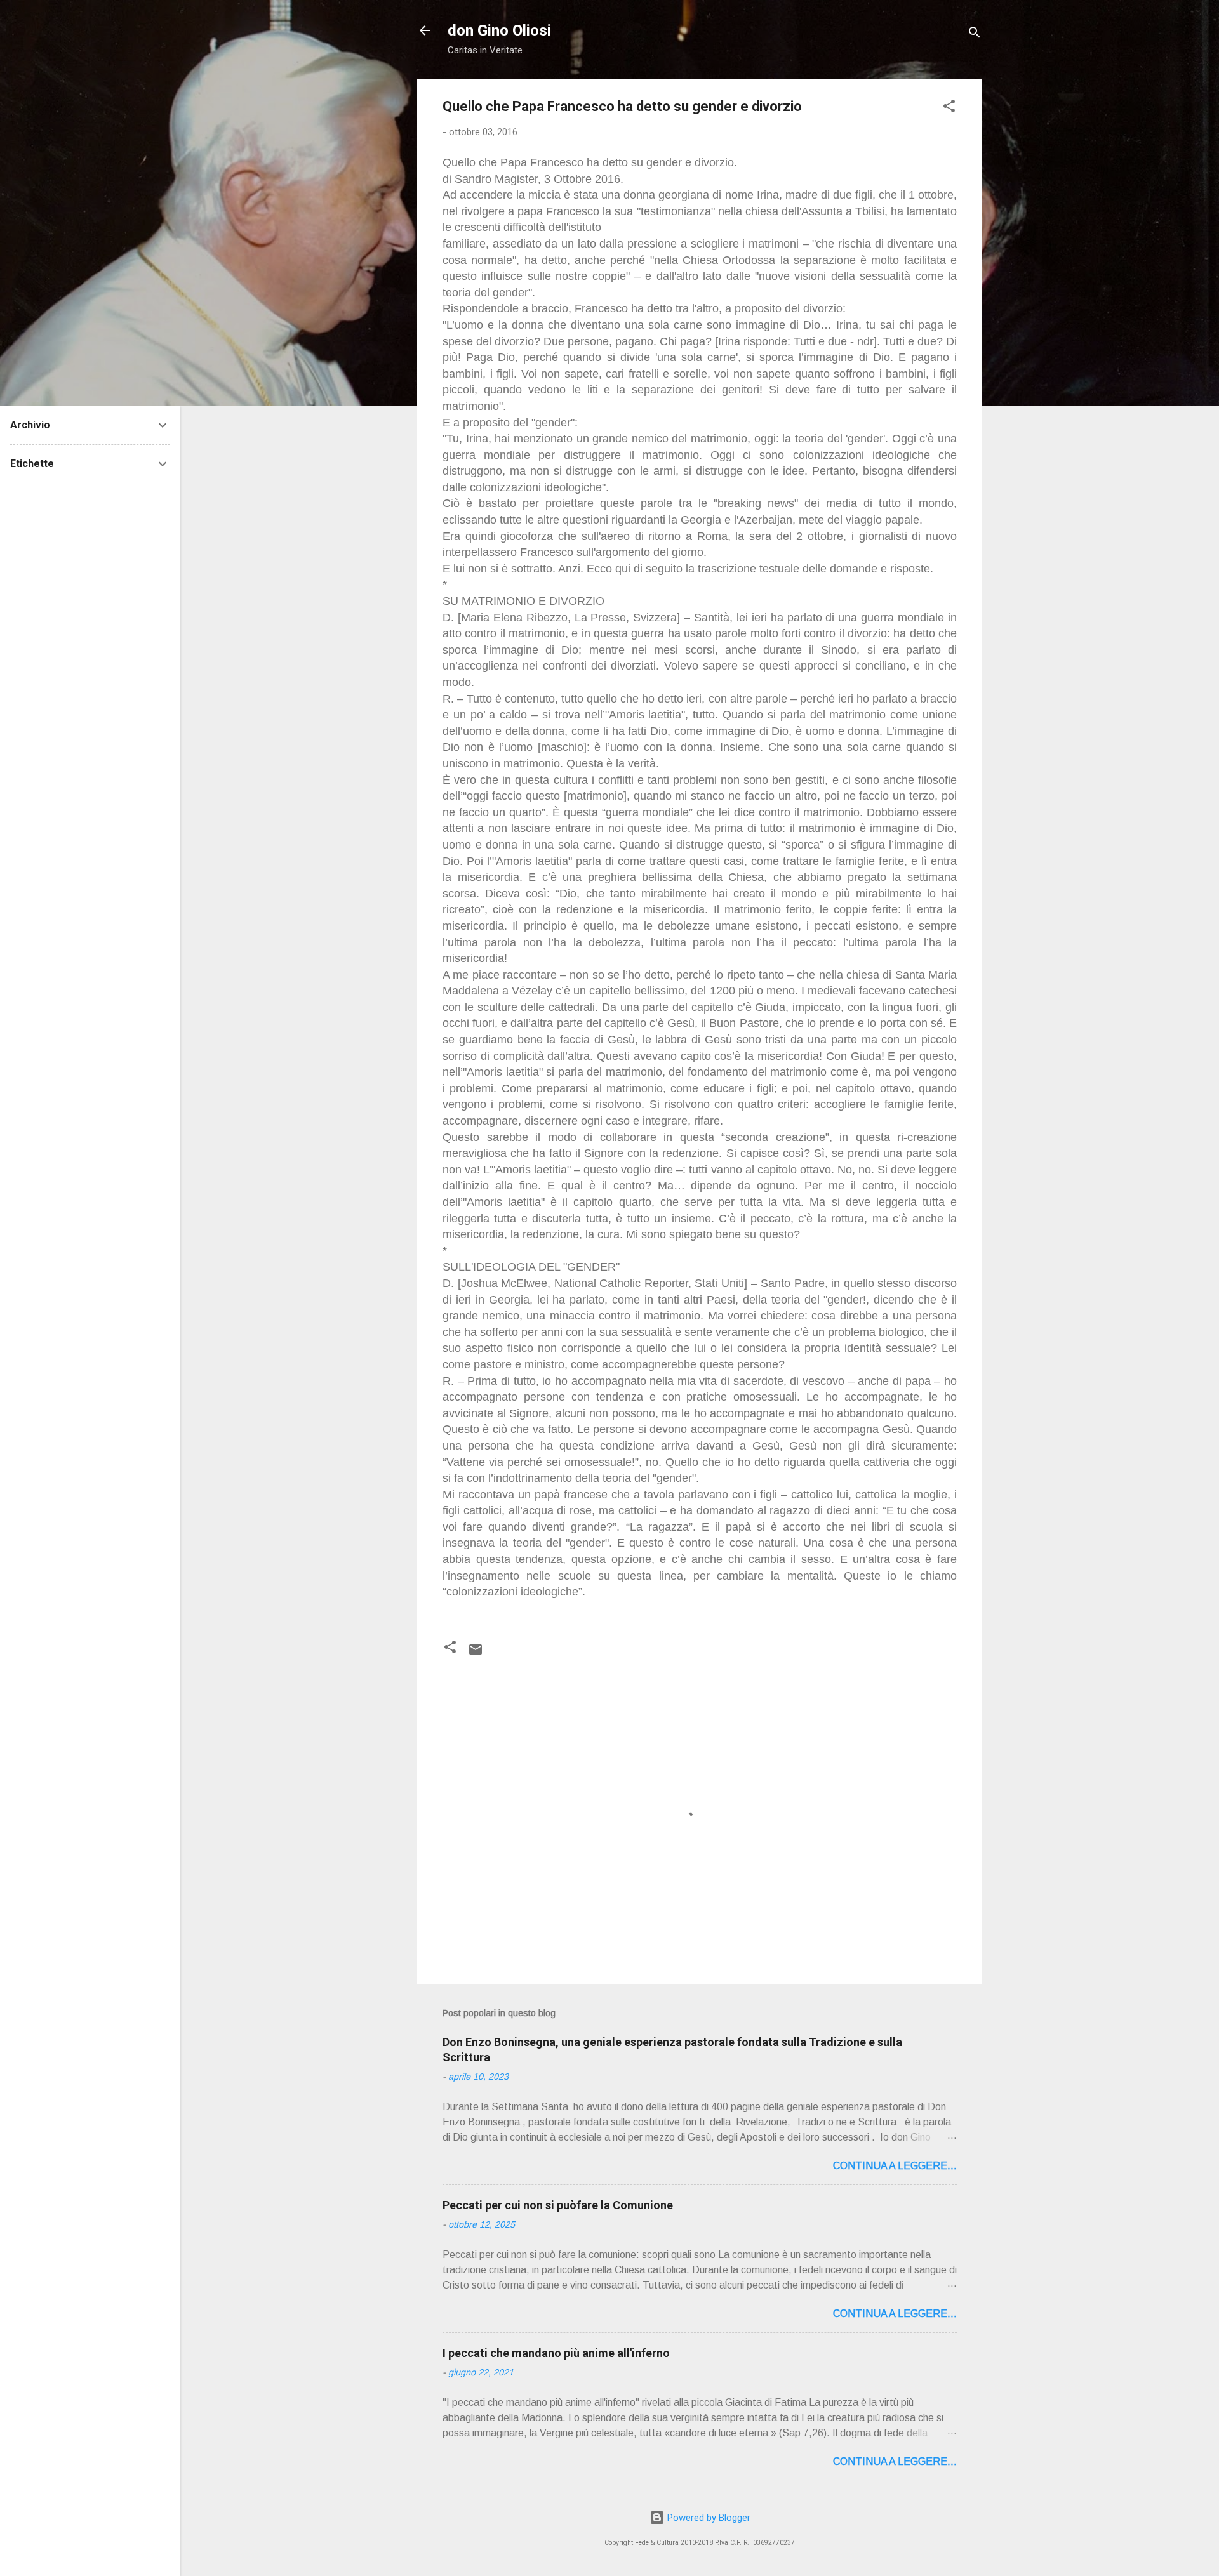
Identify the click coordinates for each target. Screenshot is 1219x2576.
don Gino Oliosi (499, 30)
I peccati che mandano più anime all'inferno (556, 2353)
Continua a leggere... (895, 2166)
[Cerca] (975, 35)
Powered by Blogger (708, 2518)
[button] (949, 108)
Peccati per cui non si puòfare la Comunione (558, 2205)
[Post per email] (476, 1654)
